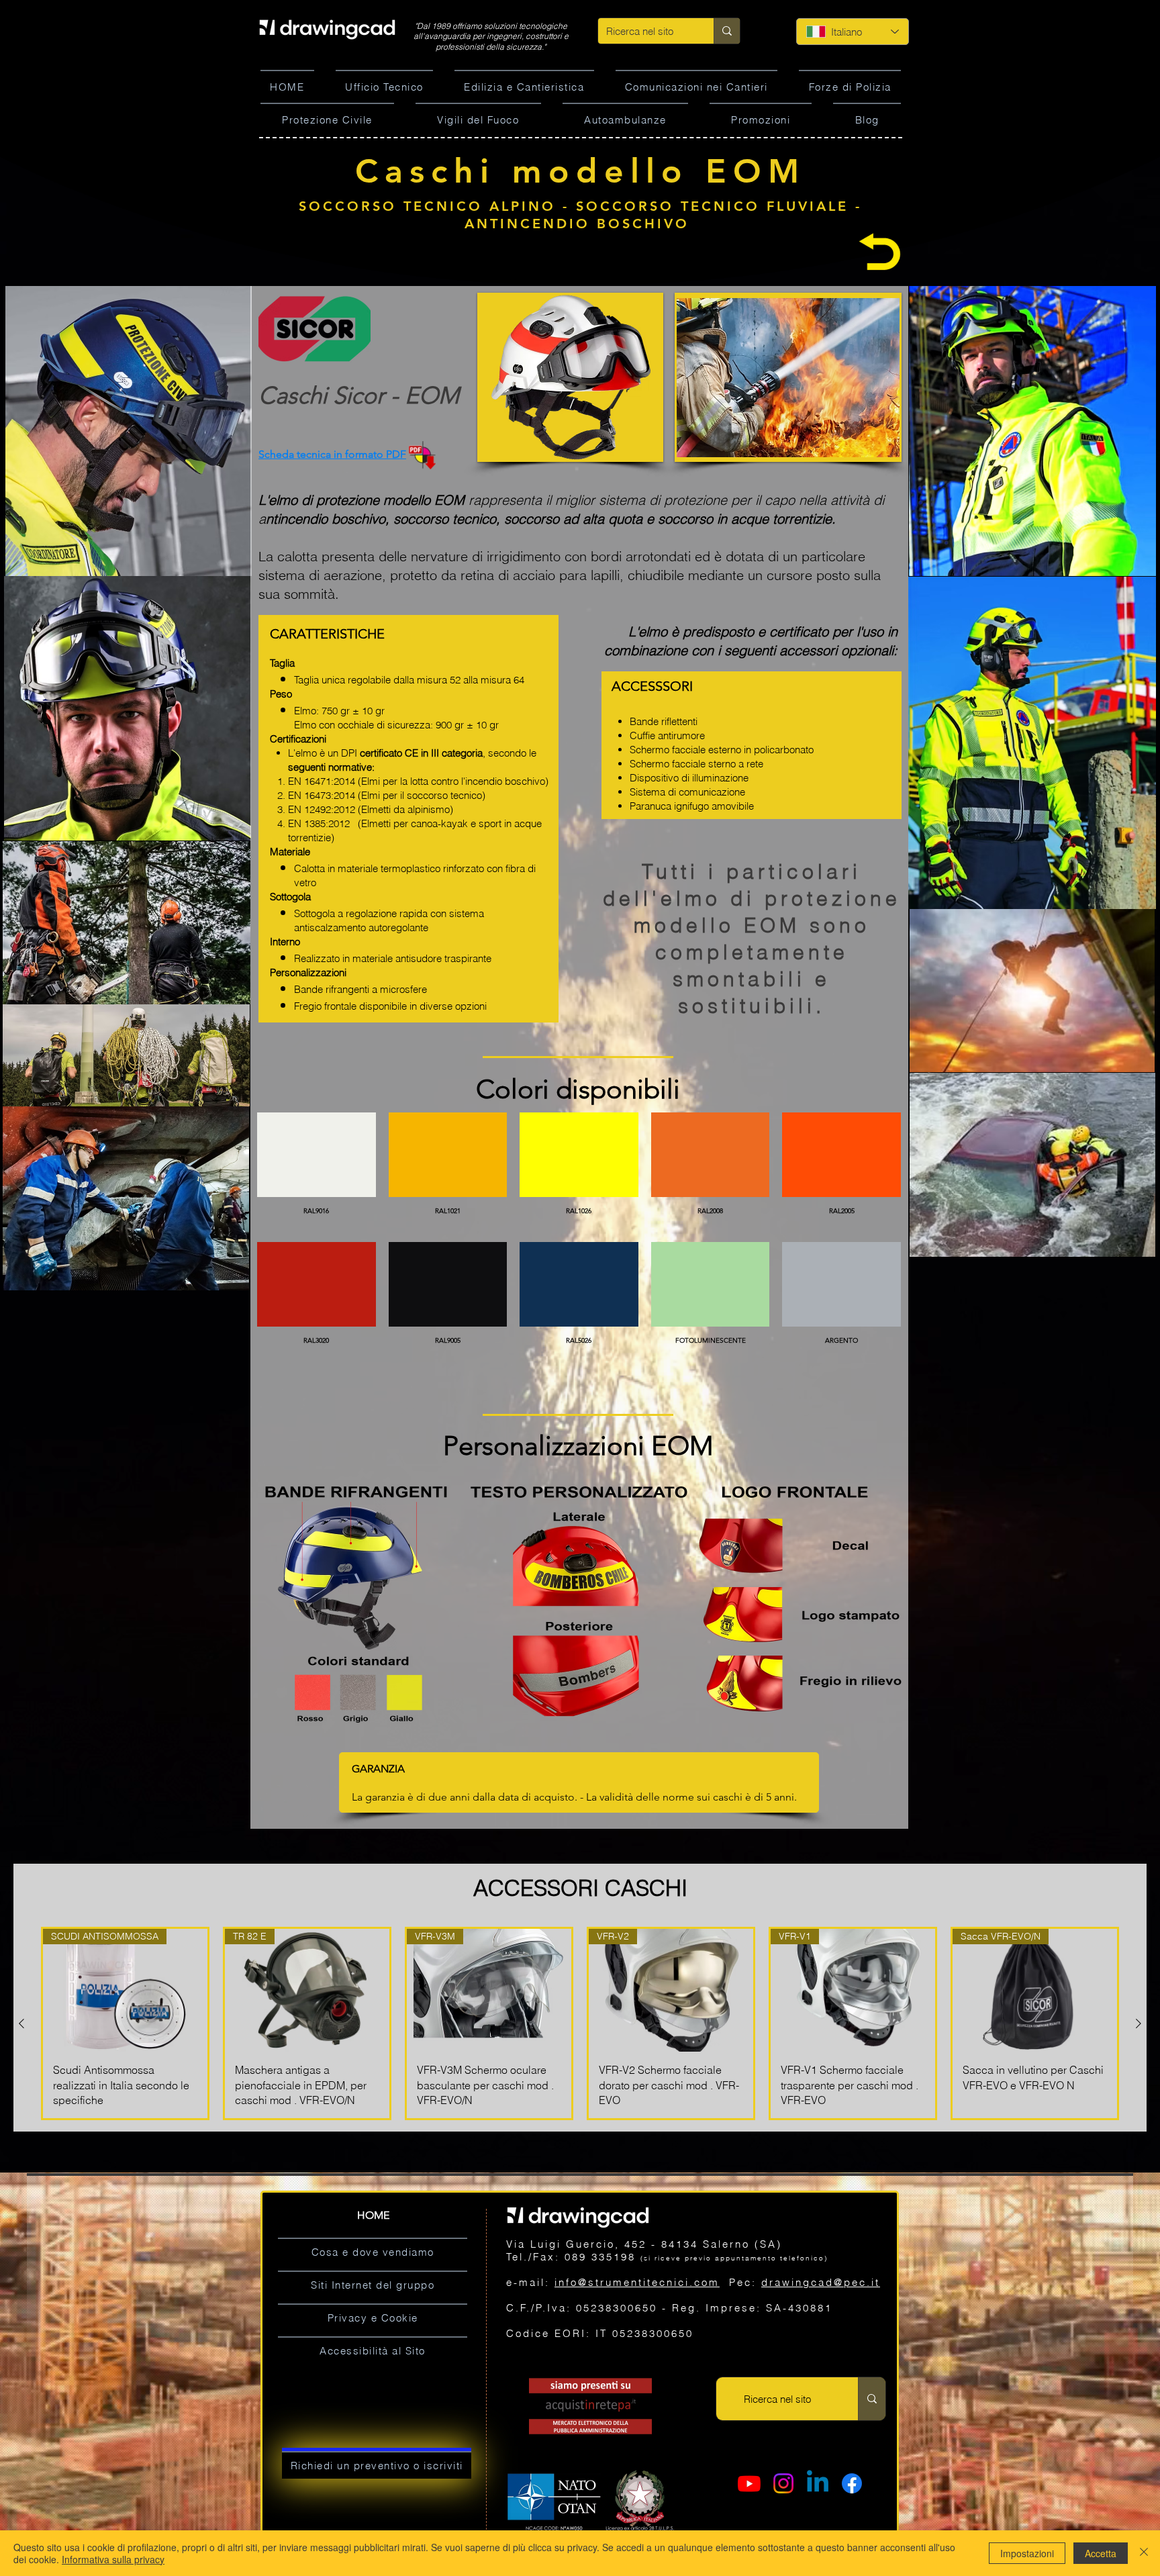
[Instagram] (783, 2483)
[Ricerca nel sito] (727, 31)
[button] (570, 377)
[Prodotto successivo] (1139, 2023)
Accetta (1101, 2553)
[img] (317, 1171)
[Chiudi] (1144, 2553)
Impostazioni (1027, 2553)
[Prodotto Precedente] (21, 2023)
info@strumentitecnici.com (637, 2282)
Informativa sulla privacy (113, 2559)
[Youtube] (749, 2483)
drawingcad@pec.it (821, 2282)
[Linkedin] (818, 2483)
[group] (580, 2023)
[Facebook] (852, 2483)
